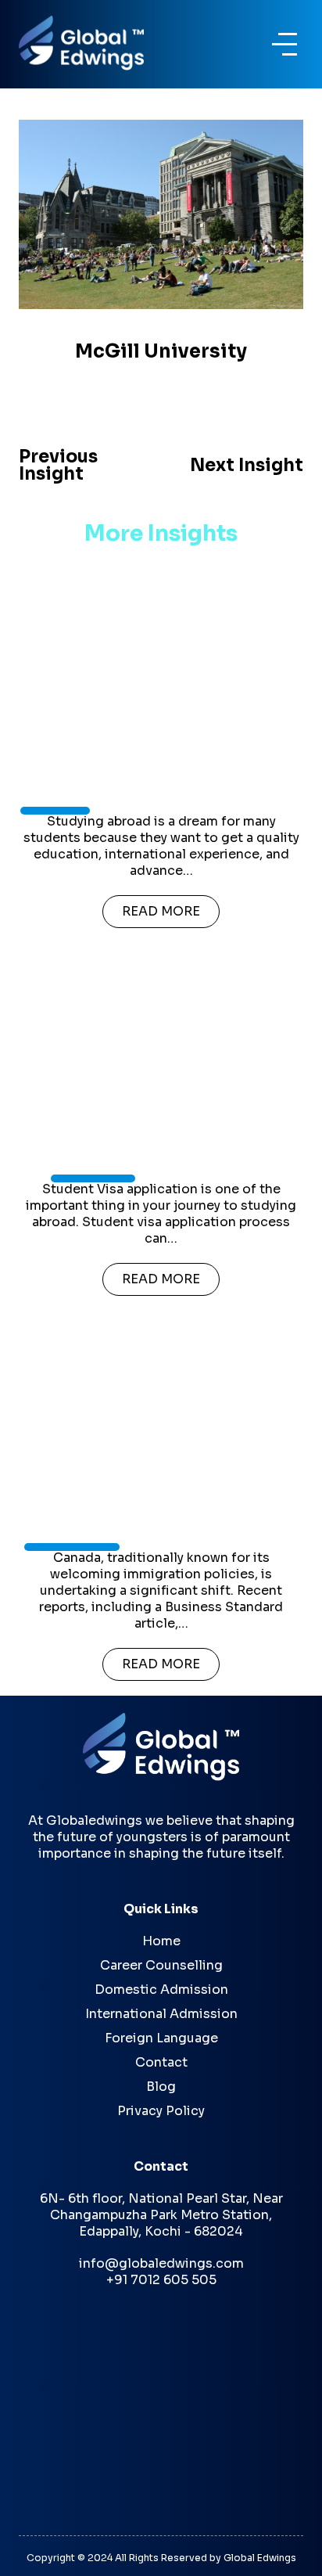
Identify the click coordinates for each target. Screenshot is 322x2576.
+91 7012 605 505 (161, 2280)
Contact (161, 2062)
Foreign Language (161, 2038)
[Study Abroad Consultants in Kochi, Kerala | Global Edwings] (89, 43)
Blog (161, 2087)
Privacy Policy (161, 2111)
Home (161, 1941)
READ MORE (161, 911)
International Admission (161, 2014)
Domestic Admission (161, 1990)
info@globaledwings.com (161, 2263)
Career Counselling (161, 1965)
